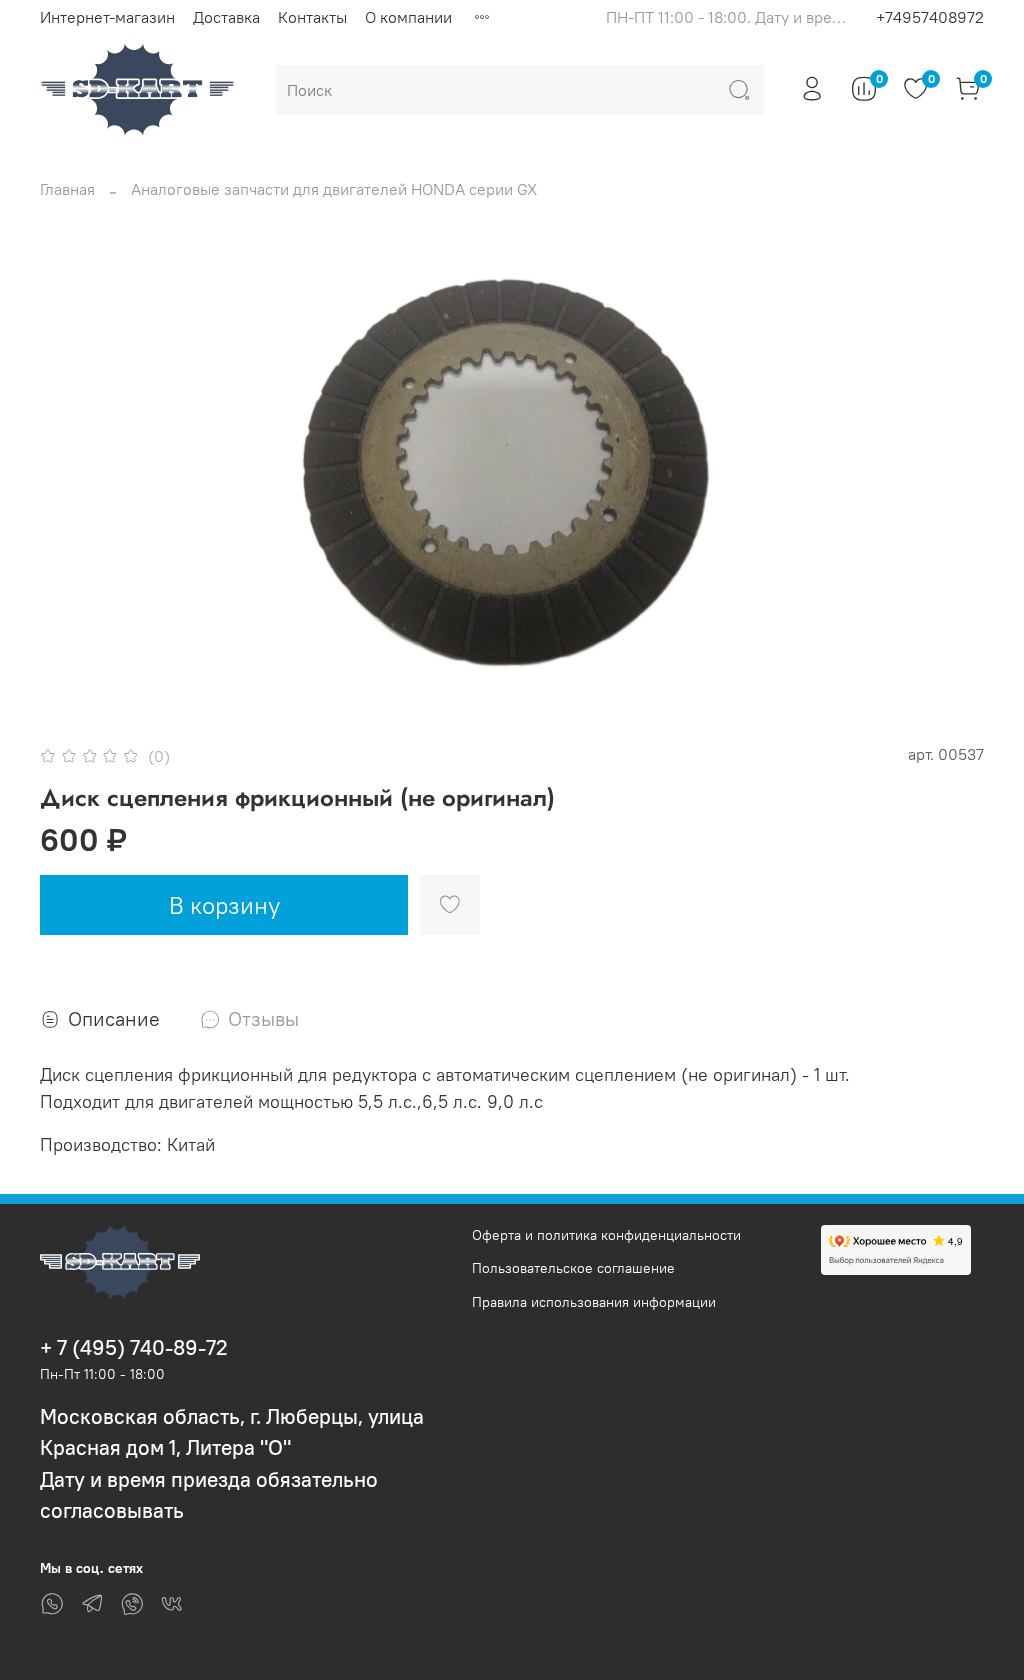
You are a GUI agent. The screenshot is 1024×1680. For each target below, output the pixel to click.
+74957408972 (930, 17)
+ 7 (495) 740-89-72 (134, 1347)
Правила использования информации (594, 1302)
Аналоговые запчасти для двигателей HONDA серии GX (334, 189)
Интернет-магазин (107, 17)
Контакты (312, 17)
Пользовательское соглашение (573, 1268)
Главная (67, 189)
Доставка (226, 17)
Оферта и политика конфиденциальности (606, 1235)
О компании (408, 17)
